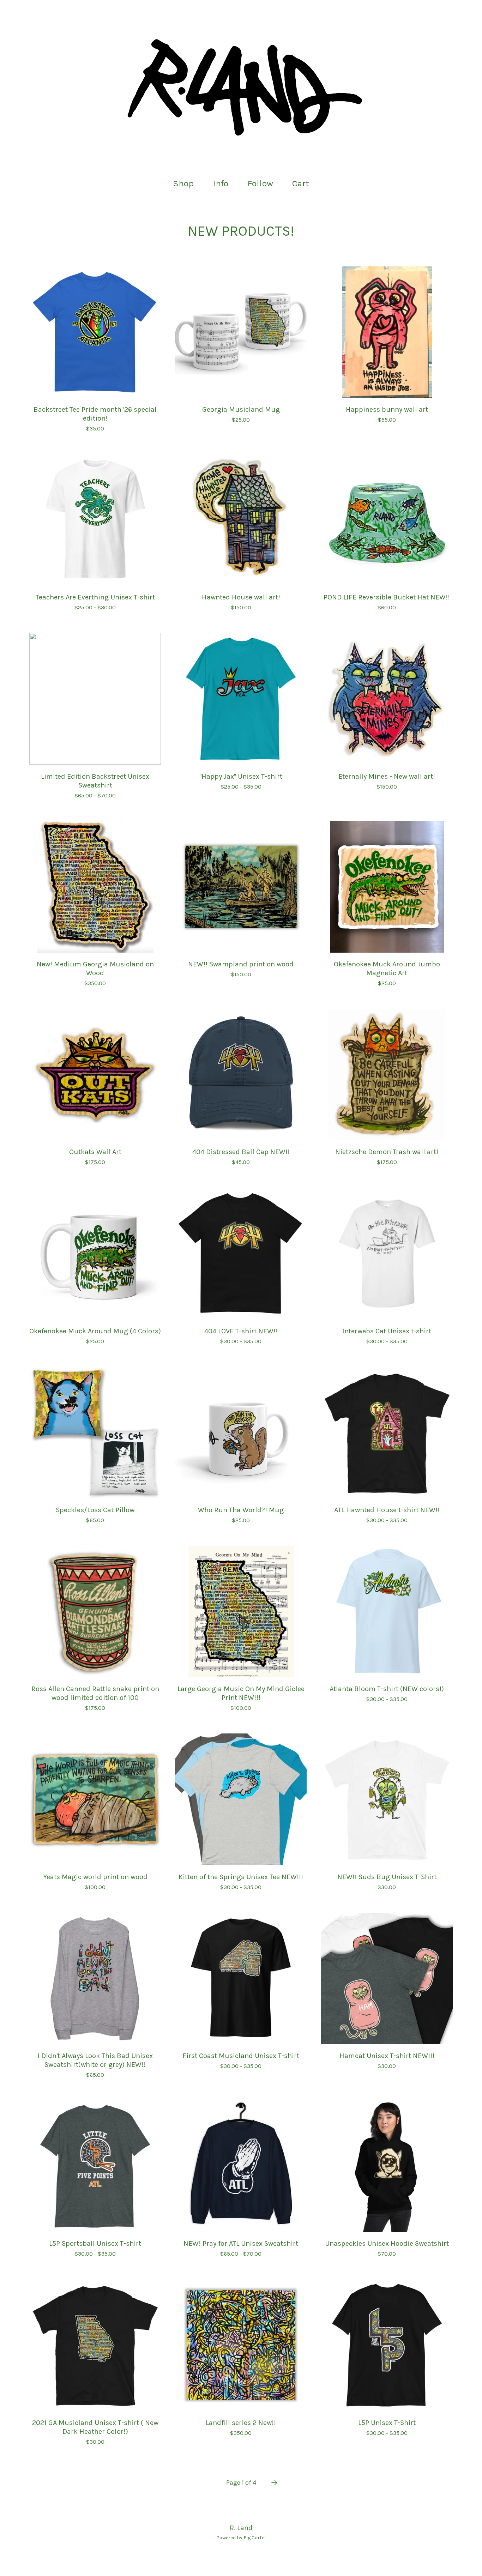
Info (221, 183)
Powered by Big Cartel (241, 2538)
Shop (183, 183)
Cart (303, 183)
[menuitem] (183, 184)
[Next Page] (274, 2483)
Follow (260, 183)
